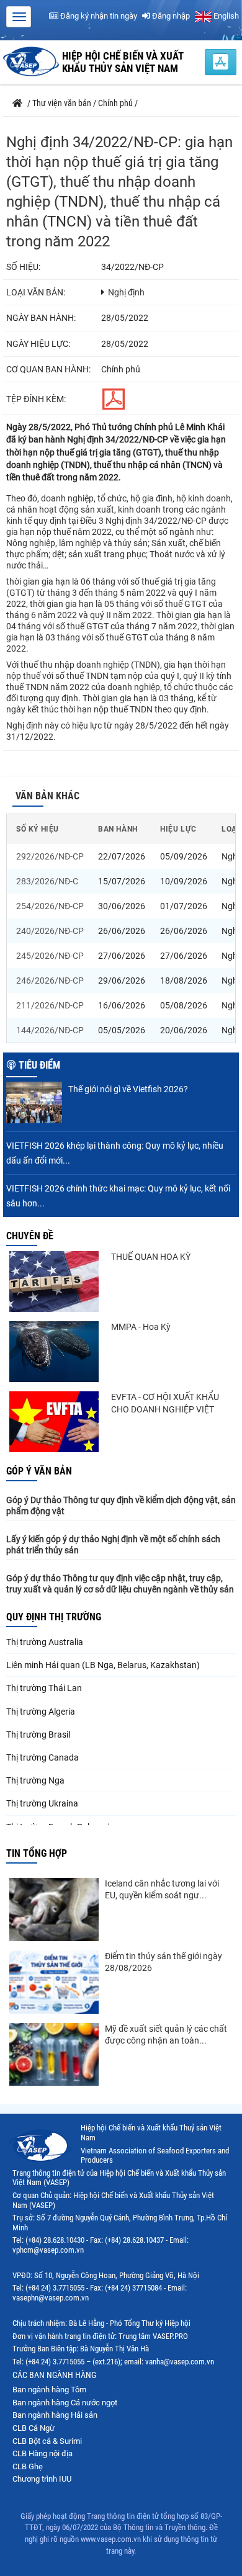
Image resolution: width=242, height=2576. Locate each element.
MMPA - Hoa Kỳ (141, 1327)
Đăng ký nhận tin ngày (98, 16)
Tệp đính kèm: (36, 399)
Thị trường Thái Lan (44, 1688)
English (225, 16)
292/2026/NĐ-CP (50, 856)
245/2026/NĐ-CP (50, 956)
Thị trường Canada (43, 1757)
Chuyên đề (30, 1236)
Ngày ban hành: (41, 318)
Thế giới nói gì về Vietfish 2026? (128, 1089)
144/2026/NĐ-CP (50, 1030)
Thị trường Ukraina (42, 1803)
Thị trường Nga (35, 1780)
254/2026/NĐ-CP (50, 906)
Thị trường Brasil (38, 1735)
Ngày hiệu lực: (38, 344)
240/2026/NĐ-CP (50, 931)
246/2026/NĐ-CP (50, 981)
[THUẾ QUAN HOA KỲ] (54, 1281)
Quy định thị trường (54, 1617)
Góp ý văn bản (39, 1471)
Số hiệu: (23, 267)
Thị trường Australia (45, 1642)
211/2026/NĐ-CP (50, 1005)
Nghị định (126, 292)
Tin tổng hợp (37, 1853)
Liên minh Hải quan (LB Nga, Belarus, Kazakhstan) (103, 1665)
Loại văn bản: (36, 292)
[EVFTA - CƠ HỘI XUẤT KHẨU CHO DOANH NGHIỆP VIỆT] (54, 1422)
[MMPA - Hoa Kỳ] (54, 1352)
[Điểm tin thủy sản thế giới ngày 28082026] (54, 1982)
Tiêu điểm (39, 1065)
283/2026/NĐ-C (47, 881)
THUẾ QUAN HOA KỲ (151, 1257)
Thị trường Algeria (41, 1712)
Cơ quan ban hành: (48, 369)
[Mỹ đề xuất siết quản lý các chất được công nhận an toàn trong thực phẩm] (54, 2055)
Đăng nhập (170, 16)
